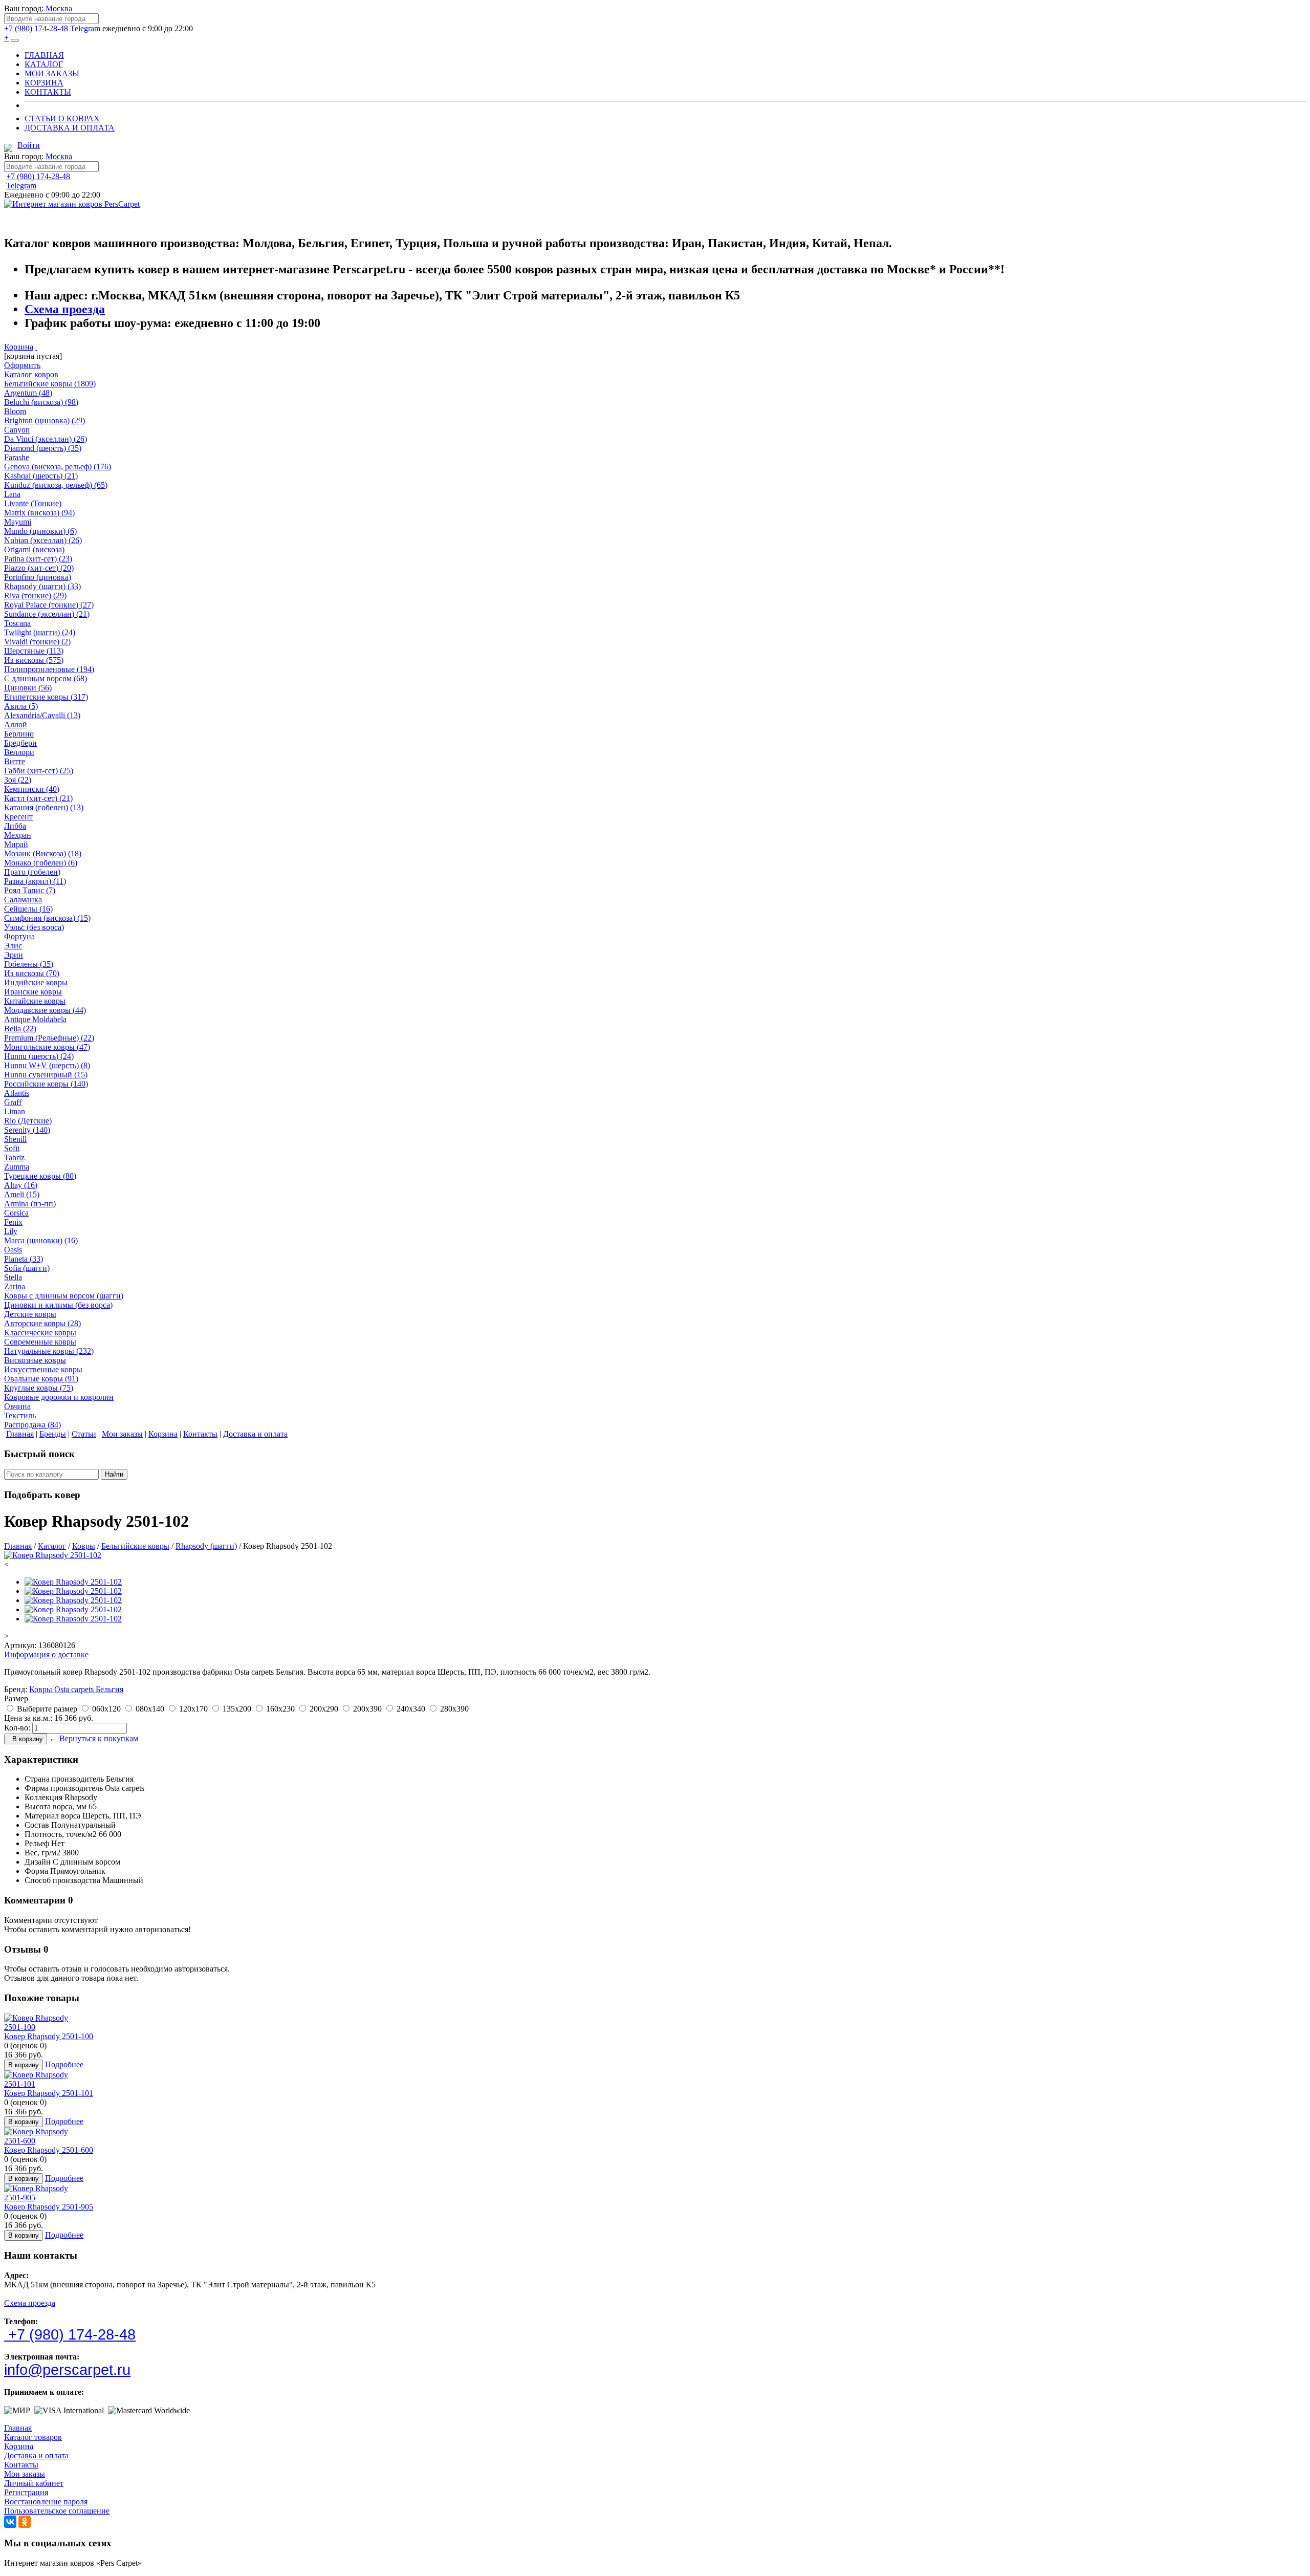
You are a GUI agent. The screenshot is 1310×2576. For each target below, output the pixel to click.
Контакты (21, 2465)
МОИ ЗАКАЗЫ (52, 73)
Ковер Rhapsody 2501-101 (49, 2093)
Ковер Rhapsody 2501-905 (49, 2207)
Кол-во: (17, 1728)
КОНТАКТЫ (48, 92)
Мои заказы (25, 2474)
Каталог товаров (33, 2437)
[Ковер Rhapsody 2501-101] (42, 2084)
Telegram (85, 28)
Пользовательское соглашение (57, 2511)
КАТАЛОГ (44, 64)
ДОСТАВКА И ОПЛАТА (70, 128)
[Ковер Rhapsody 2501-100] (42, 2027)
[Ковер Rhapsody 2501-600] (42, 2141)
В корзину (26, 1739)
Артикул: (20, 1645)
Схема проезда (65, 309)
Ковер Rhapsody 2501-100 (49, 2036)
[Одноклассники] (25, 2522)
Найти (114, 1474)
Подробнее (64, 2064)
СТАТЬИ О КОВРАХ (62, 118)
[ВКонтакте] (10, 2522)
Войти (29, 145)
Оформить (22, 365)
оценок (25, 2045)
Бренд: (16, 1689)
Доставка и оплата (36, 2455)
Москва (59, 8)
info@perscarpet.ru (67, 2370)
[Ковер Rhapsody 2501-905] (42, 2198)
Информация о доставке (46, 1654)
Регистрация (26, 2492)
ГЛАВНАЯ (44, 55)
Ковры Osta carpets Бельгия (76, 1689)
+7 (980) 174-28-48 (36, 28)
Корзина (19, 347)
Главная (18, 2428)
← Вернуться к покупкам (94, 1738)
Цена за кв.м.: (28, 1718)
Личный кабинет (34, 2483)
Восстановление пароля (46, 2502)
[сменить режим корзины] (36, 347)
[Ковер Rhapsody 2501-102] (53, 1555)
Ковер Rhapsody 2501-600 (49, 2150)
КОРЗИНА (44, 83)
